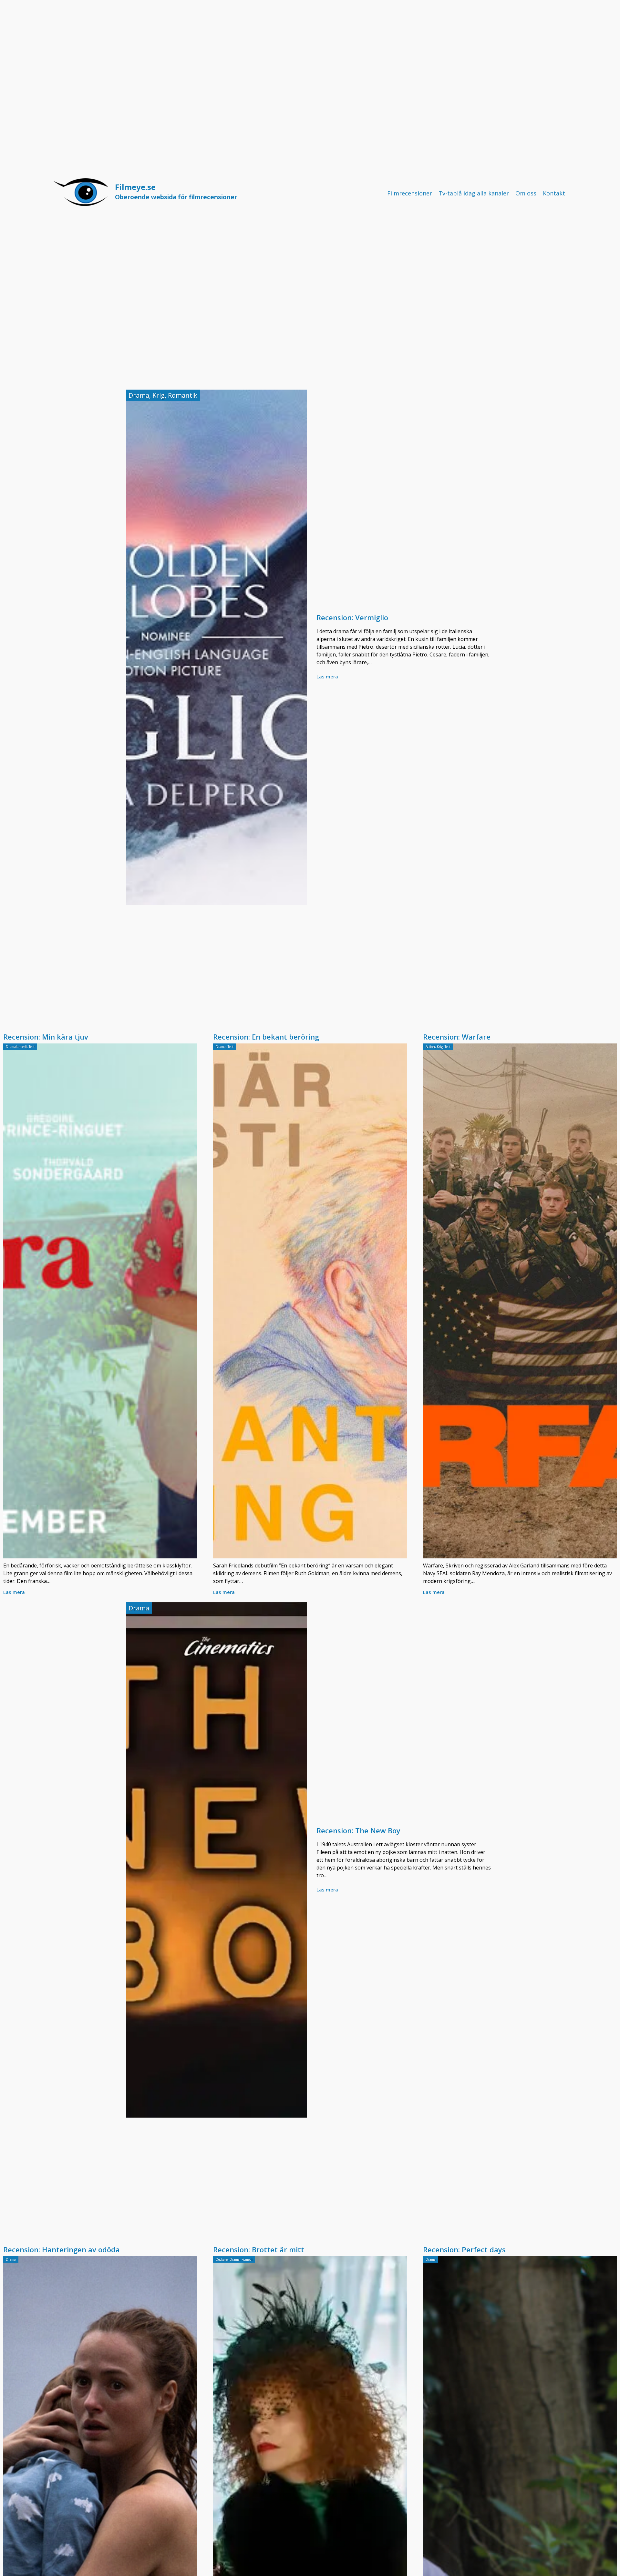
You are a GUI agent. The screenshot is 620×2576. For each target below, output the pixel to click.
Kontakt (554, 193)
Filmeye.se (176, 191)
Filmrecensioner (410, 193)
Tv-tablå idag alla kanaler (474, 193)
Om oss (526, 193)
